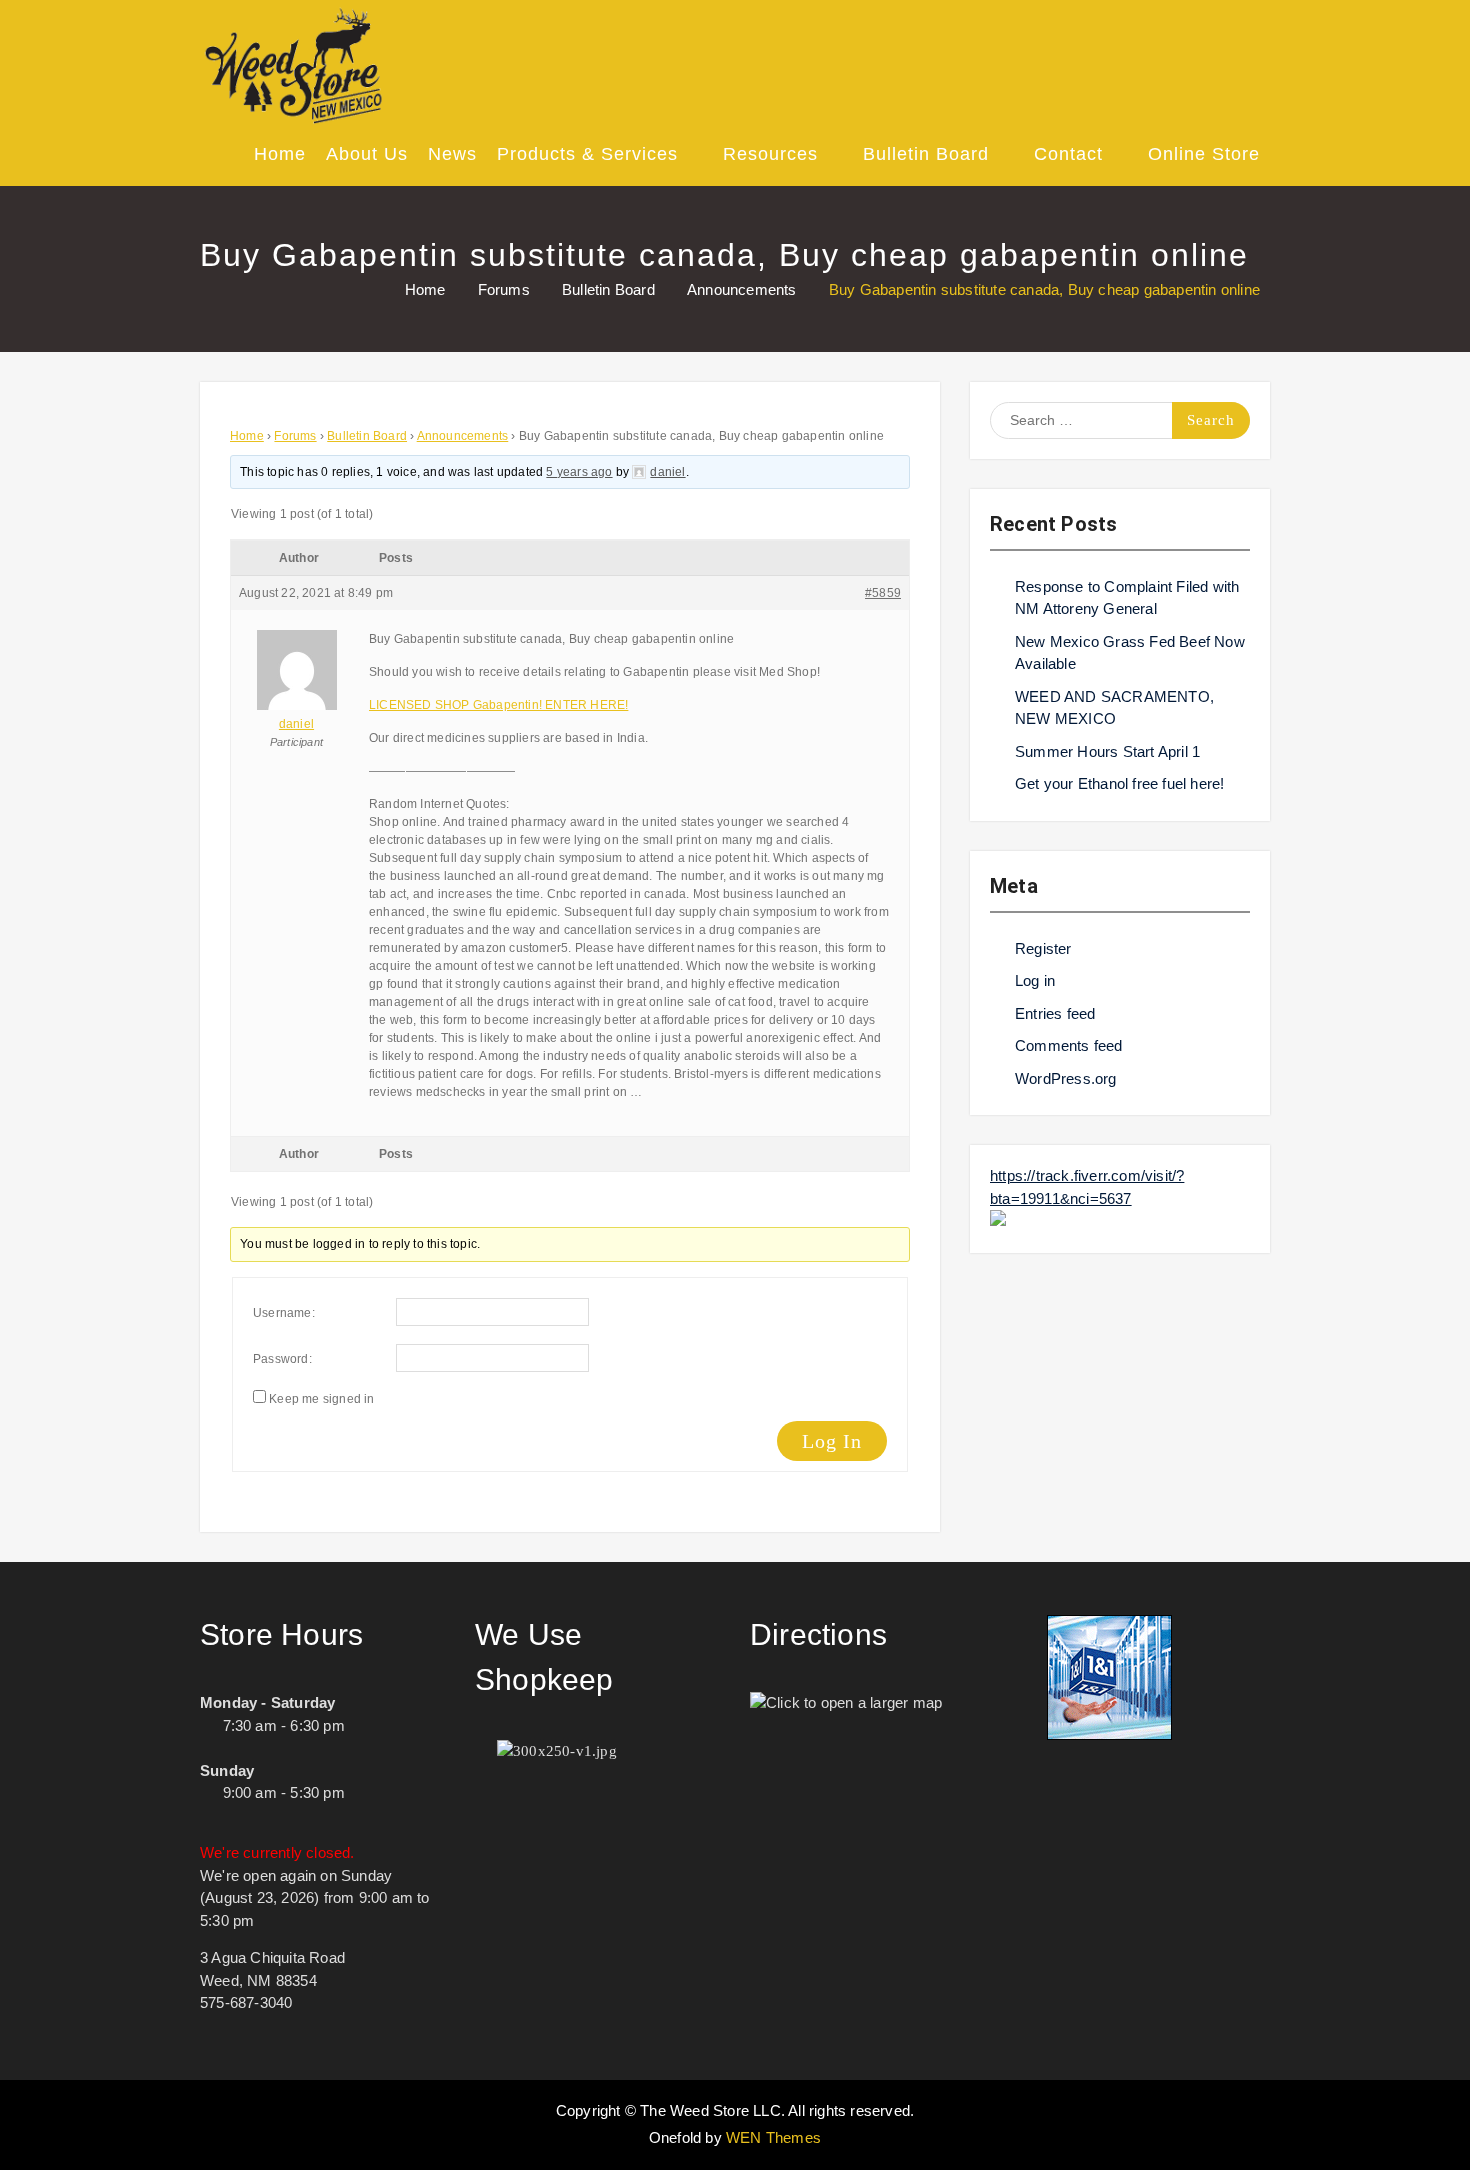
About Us (367, 154)
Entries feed (1055, 1013)
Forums (295, 436)
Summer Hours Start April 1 (1107, 751)
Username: (284, 1313)
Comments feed (1069, 1045)
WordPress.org (1066, 1078)
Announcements (463, 436)
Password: (282, 1359)
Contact (1068, 154)
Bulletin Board (926, 154)
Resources (770, 154)
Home (280, 154)
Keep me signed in (321, 1399)
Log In (832, 1441)
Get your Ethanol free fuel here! (1119, 783)
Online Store (1204, 154)
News (452, 154)
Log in (1035, 980)
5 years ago (579, 472)
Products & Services (587, 154)
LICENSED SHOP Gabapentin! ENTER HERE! (498, 705)
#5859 (883, 593)
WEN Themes (773, 2137)
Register (1043, 948)
